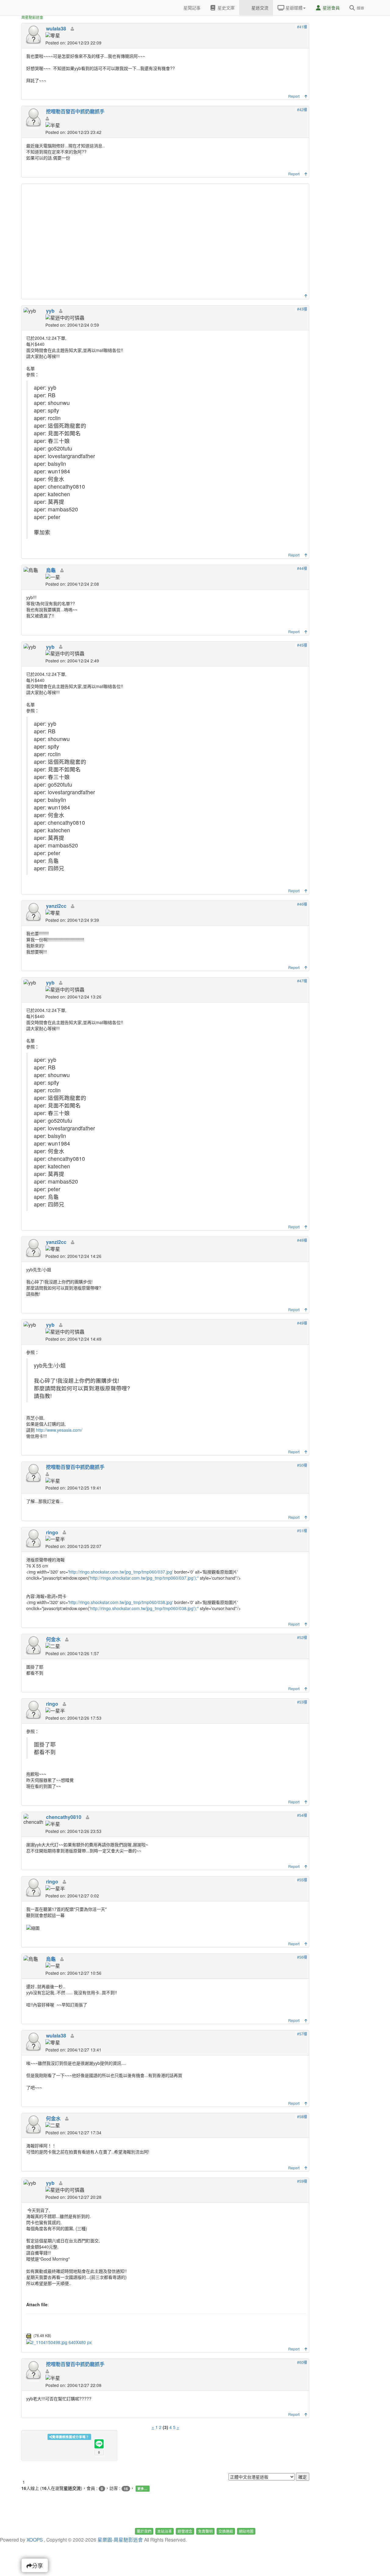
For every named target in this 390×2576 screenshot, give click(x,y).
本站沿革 (165, 2531)
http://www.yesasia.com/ (59, 1430)
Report (294, 96)
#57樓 (302, 2034)
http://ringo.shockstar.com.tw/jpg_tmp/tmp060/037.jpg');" (144, 1578)
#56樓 (302, 1957)
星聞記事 (191, 8)
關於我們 (144, 2531)
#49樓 (302, 1323)
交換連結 (226, 2531)
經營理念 (185, 2531)
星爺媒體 (293, 8)
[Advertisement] (166, 240)
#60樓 (302, 2362)
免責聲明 (205, 2531)
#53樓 (302, 1702)
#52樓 (302, 1637)
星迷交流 (259, 8)
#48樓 (302, 1240)
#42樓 (302, 109)
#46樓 (302, 904)
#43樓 (302, 309)
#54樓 (302, 1815)
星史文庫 (225, 8)
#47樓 (302, 981)
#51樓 (302, 1530)
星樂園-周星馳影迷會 (120, 2539)
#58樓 (302, 2116)
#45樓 (302, 645)
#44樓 (302, 568)
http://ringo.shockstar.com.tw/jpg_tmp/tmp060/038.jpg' (121, 1602)
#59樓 (302, 2181)
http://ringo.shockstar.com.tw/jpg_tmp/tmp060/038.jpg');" (144, 1608)
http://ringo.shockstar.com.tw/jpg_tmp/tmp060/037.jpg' (121, 1572)
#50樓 (302, 1465)
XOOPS (35, 2539)
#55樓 (302, 1880)
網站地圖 (246, 2531)
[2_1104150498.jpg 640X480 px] (59, 2342)
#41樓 (302, 27)
